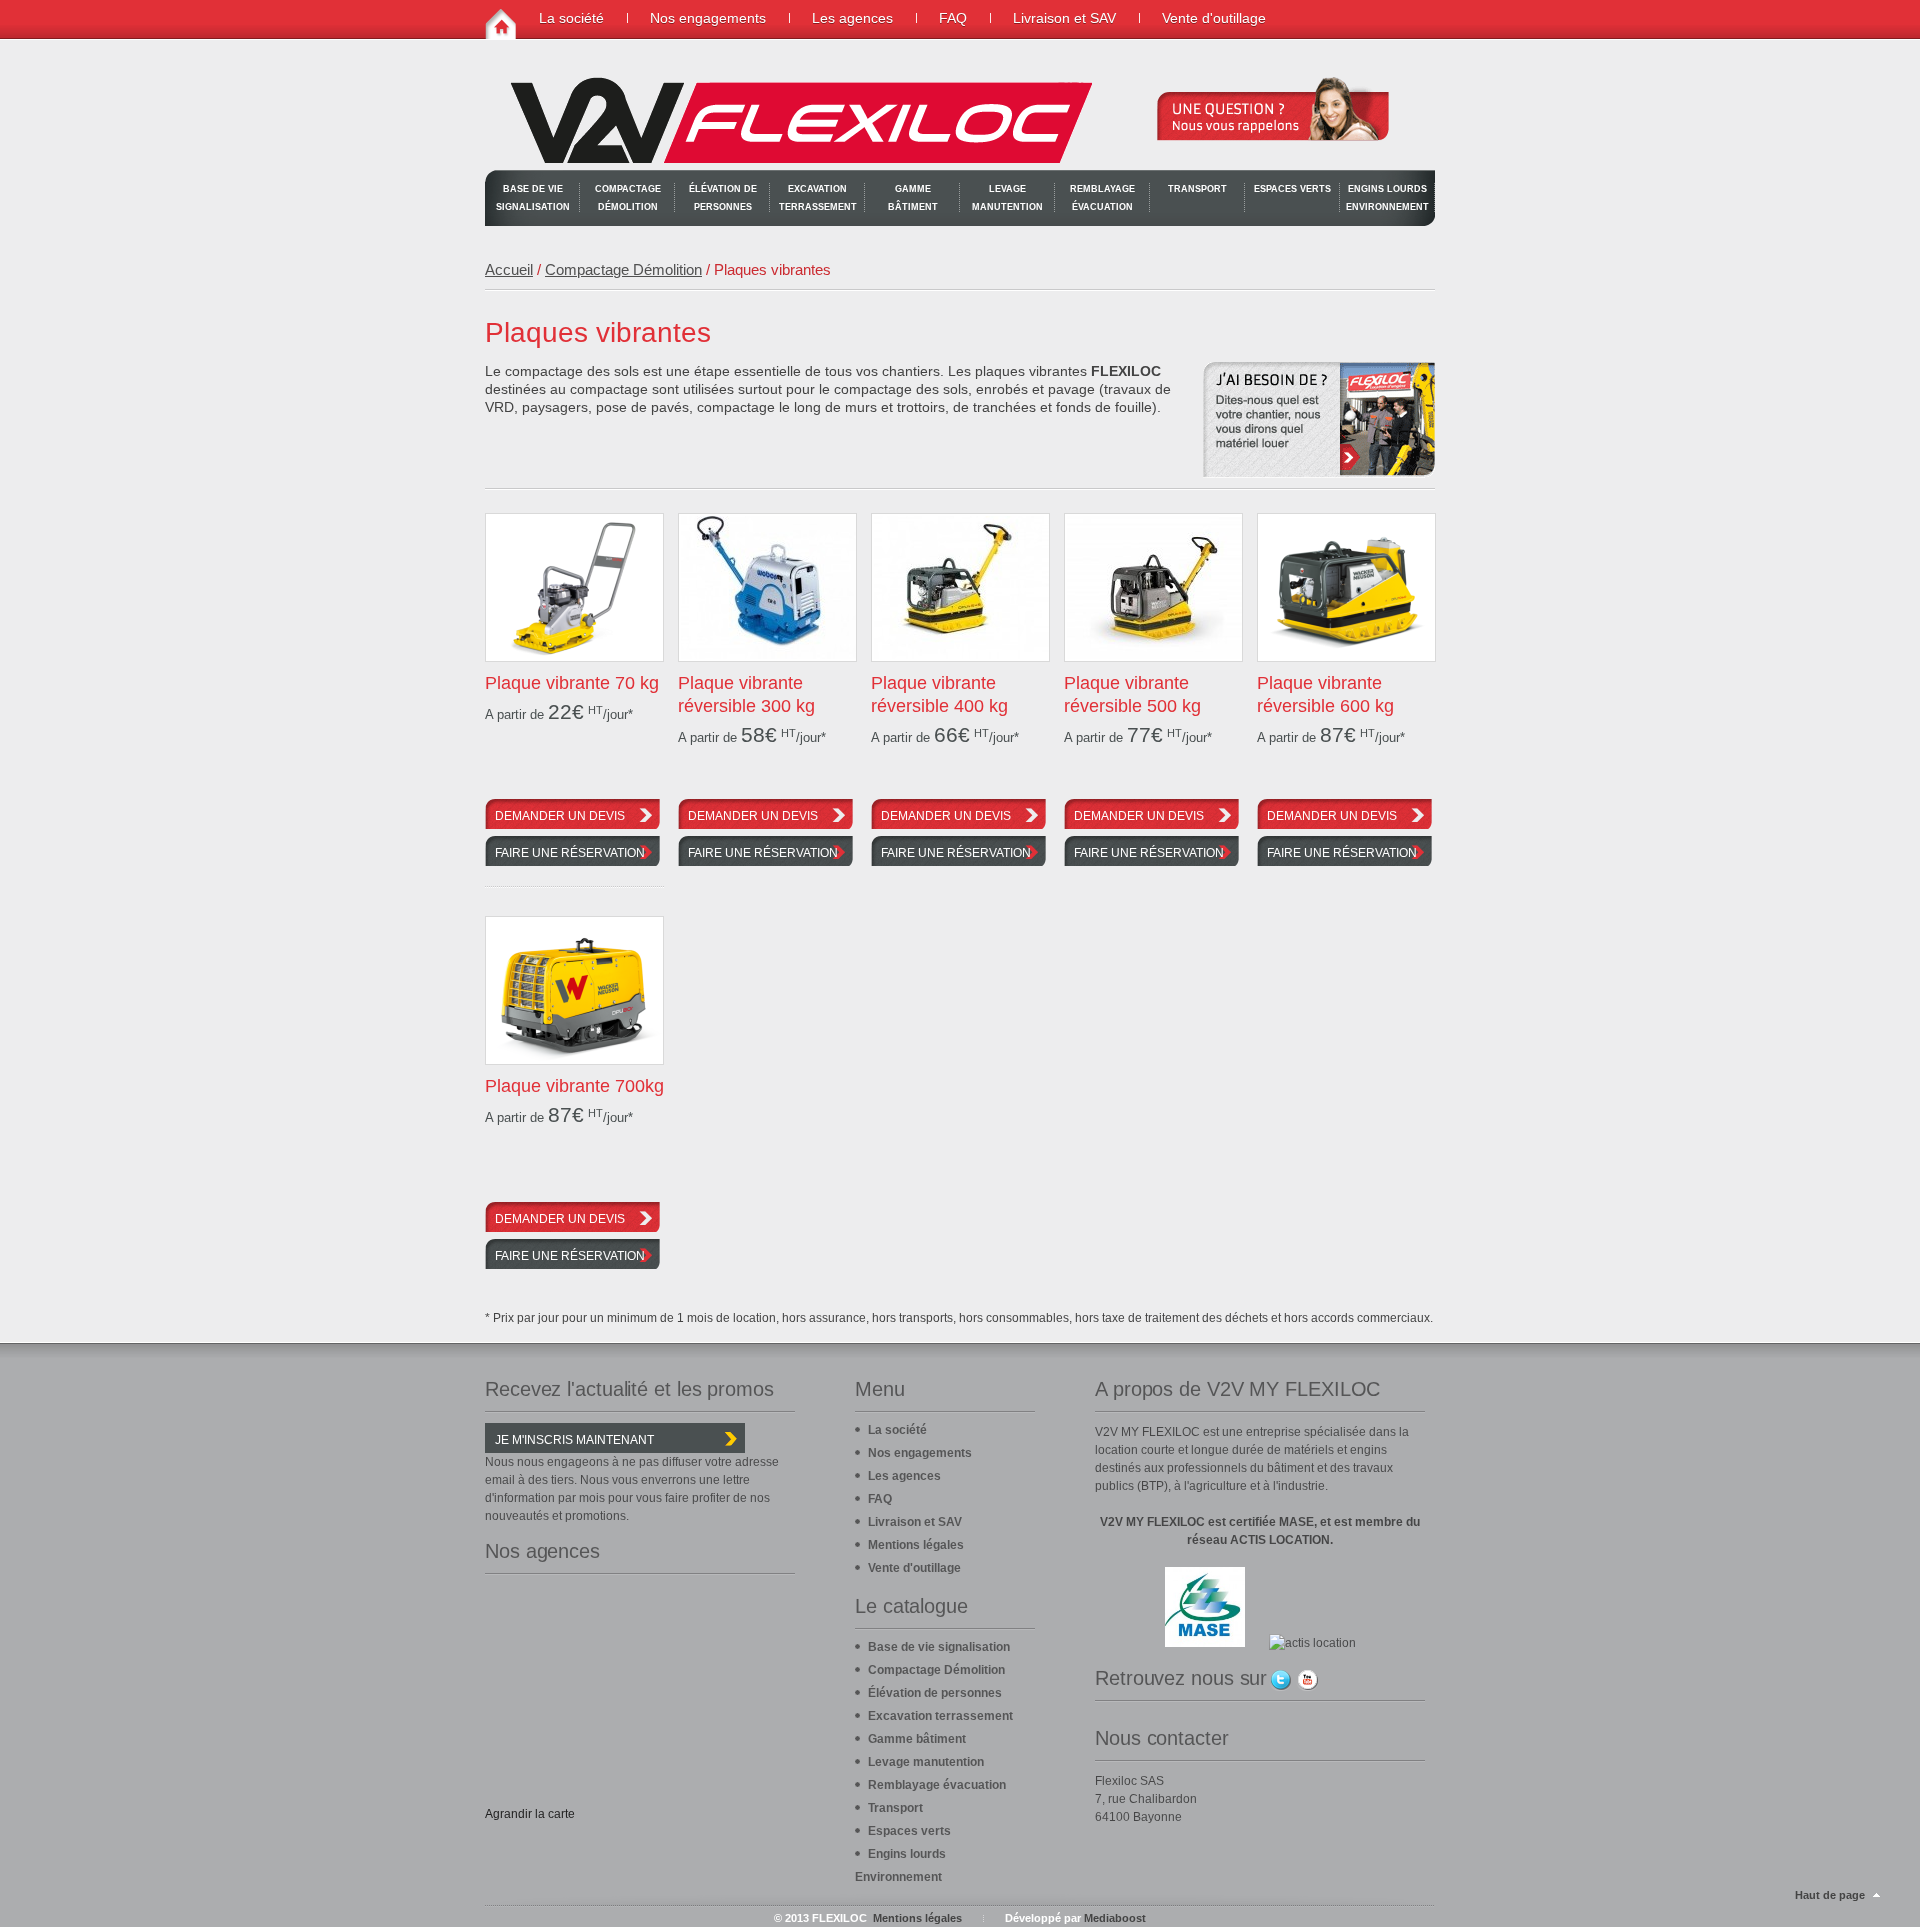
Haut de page (1830, 1895)
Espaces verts (1292, 189)
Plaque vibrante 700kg (574, 1086)
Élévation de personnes (723, 198)
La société (571, 18)
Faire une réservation (570, 853)
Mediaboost (1115, 1918)
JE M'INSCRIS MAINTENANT (574, 1440)
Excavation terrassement (818, 198)
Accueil (509, 269)
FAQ (953, 18)
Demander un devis (560, 816)
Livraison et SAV (1064, 18)
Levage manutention (1007, 198)
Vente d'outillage (1214, 18)
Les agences (852, 18)
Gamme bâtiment (913, 198)
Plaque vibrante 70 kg (572, 683)
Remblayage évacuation (1102, 198)
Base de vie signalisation (533, 198)
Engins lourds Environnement (1387, 198)
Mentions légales (916, 1545)
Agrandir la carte (530, 1814)
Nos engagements (708, 18)
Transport (1197, 189)
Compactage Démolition (628, 198)
